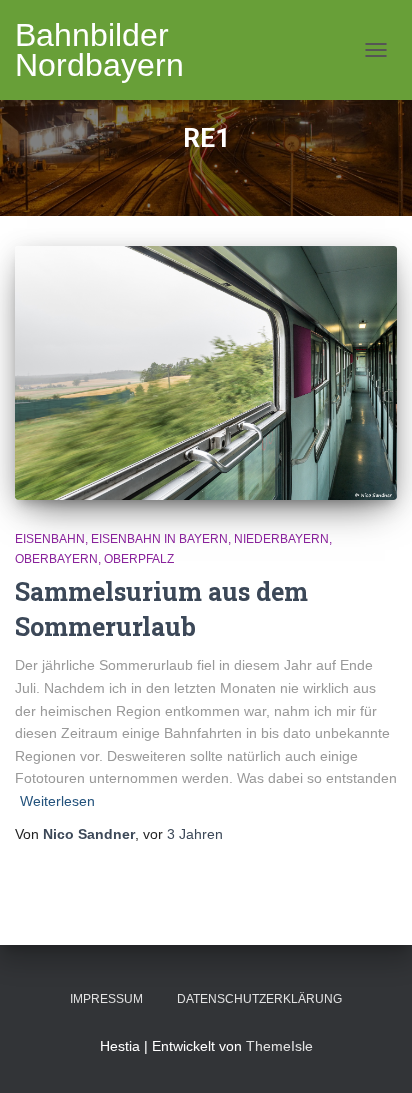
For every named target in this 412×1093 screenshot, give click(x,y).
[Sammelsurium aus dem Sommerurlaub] (206, 373)
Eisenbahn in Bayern (159, 539)
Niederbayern (281, 539)
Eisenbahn (50, 539)
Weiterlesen (57, 801)
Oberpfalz (139, 559)
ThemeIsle (279, 1046)
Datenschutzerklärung (259, 999)
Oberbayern (56, 559)
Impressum (106, 999)
